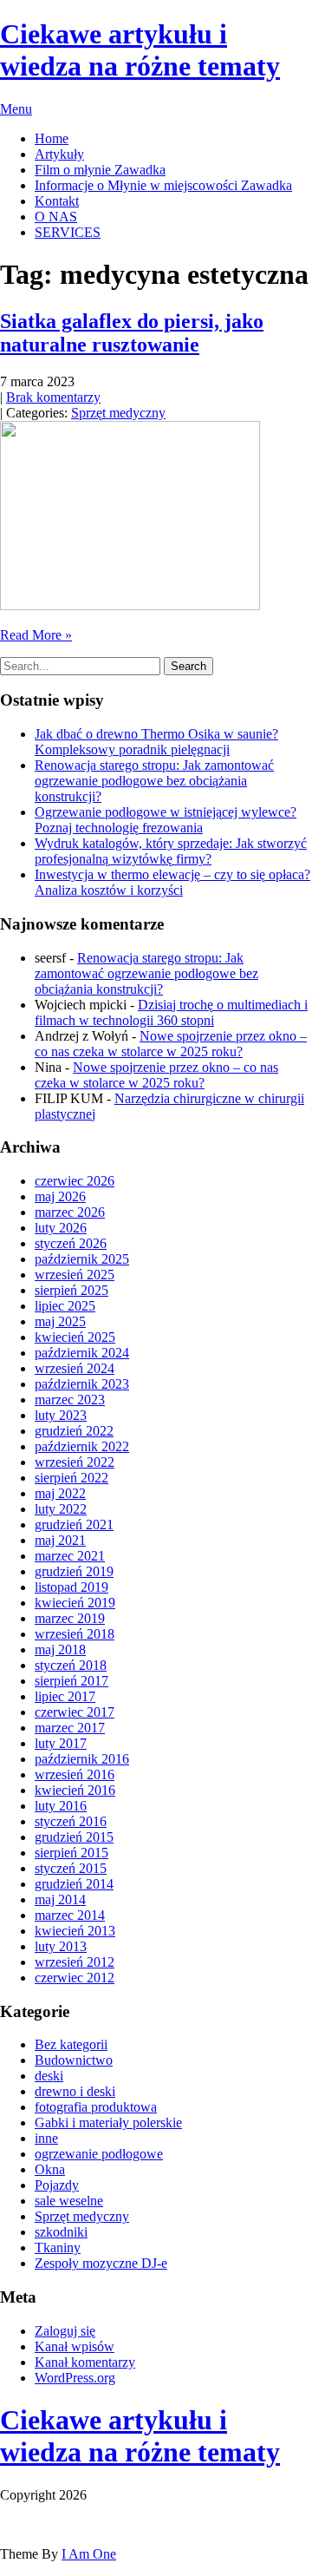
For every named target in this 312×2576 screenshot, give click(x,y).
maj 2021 (60, 1540)
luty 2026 (61, 1228)
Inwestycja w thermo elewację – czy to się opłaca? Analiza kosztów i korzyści (172, 882)
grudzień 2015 (74, 1837)
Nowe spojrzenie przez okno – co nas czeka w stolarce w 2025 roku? (171, 1044)
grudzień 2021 (74, 1525)
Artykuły (59, 154)
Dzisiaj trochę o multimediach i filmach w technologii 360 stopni (171, 1012)
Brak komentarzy (53, 397)
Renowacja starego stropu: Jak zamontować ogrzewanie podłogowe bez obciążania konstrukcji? (154, 781)
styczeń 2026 (71, 1243)
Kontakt (57, 201)
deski (49, 2076)
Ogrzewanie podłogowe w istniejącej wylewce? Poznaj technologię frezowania (166, 820)
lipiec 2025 (65, 1306)
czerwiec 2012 (75, 1978)
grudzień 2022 (74, 1431)
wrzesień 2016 (75, 1774)
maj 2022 (60, 1493)
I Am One (89, 2554)
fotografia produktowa (96, 2107)
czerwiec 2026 (75, 1181)
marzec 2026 (70, 1212)
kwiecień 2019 (75, 1603)
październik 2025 (82, 1259)
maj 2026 (60, 1196)
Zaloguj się (65, 2331)
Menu (16, 109)
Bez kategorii (71, 2044)
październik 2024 (82, 1353)
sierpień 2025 (71, 1290)
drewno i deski (75, 2091)
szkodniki (61, 2232)
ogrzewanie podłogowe (99, 2154)
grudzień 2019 (74, 1571)
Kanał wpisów (75, 2346)
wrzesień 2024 (75, 1368)
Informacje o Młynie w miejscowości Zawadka (163, 185)
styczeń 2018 (71, 1665)
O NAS (56, 217)
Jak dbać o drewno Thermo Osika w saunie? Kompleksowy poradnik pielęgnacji (156, 742)
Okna (50, 2169)
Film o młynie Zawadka (100, 170)
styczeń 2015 (71, 1868)
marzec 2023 (70, 1400)
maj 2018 (60, 1649)
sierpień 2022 (71, 1478)
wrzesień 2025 (75, 1275)
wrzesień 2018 (75, 1634)
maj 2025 (60, 1321)
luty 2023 (61, 1415)
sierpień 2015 (71, 1853)
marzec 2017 (70, 1728)
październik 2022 (82, 1446)
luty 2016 (61, 1806)
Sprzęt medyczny (118, 413)
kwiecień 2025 (75, 1337)
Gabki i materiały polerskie (108, 2123)
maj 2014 (60, 1899)
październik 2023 (82, 1384)
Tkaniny (58, 2247)
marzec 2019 (70, 1618)
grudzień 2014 (74, 1884)
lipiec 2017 (65, 1696)
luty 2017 (61, 1743)
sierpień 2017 (71, 1681)
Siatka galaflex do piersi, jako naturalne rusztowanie (132, 333)
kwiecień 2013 (75, 1931)
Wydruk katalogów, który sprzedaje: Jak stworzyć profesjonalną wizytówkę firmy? (171, 851)
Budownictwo (74, 2060)
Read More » (36, 635)
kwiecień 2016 (75, 1790)
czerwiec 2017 (75, 1712)
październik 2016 (82, 1759)
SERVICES (68, 232)
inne (46, 2138)
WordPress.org (75, 2378)
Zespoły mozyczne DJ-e (101, 2263)
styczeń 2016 (71, 1821)
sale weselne (69, 2201)
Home (52, 138)
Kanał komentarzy (85, 2362)
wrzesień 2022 (75, 1462)
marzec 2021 (70, 1556)
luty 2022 (61, 1509)
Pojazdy (57, 2185)
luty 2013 (61, 1946)
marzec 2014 (70, 1915)
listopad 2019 (71, 1587)
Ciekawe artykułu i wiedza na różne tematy (140, 2436)
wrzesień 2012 (75, 1962)
